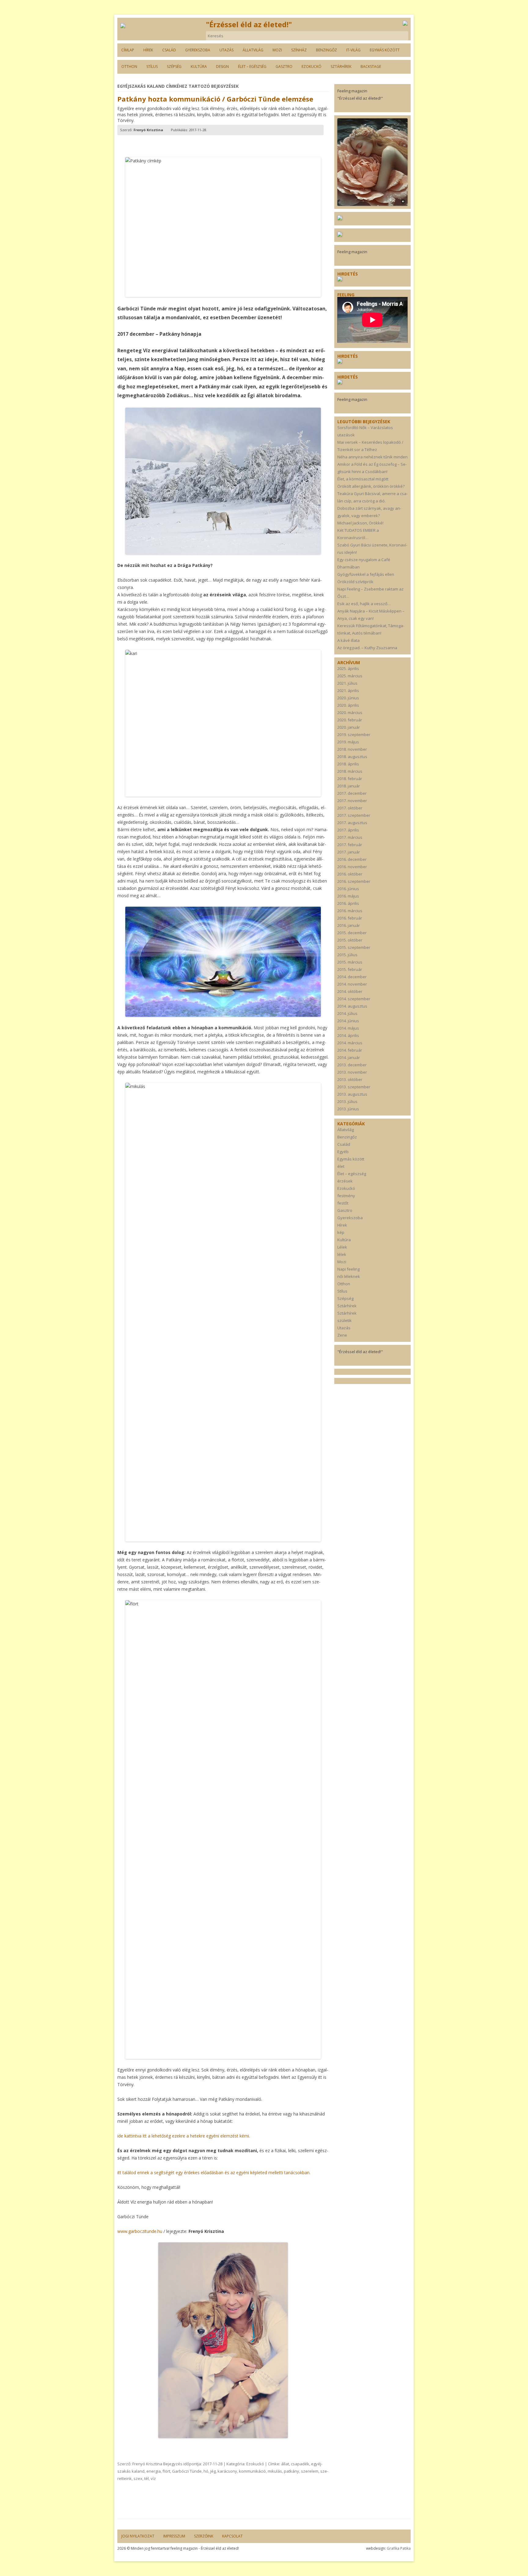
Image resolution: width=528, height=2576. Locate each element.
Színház (299, 50)
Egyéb (343, 1152)
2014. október (350, 991)
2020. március (350, 712)
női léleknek (349, 1276)
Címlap (128, 50)
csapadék (300, 2464)
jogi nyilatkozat (138, 2536)
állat (285, 2464)
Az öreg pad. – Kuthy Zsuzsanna (367, 648)
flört (166, 2471)
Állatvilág (253, 50)
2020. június (348, 698)
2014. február (350, 1050)
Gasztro (284, 67)
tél (147, 2478)
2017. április (348, 830)
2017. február (350, 845)
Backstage (371, 67)
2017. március (350, 837)
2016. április (348, 903)
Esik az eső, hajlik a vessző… (364, 604)
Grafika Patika (399, 2548)
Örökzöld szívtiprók (355, 582)
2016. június (348, 889)
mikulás (275, 2471)
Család (169, 50)
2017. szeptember (354, 815)
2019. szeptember (354, 735)
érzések (345, 1181)
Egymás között (385, 50)
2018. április (348, 764)
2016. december (352, 859)
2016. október (350, 874)
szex (138, 2478)
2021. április (348, 690)
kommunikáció (252, 2471)
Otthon (129, 67)
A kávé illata (348, 640)
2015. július (347, 955)
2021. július (347, 683)
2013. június (348, 1109)
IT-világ (353, 50)
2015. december (352, 933)
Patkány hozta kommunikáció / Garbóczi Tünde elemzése (215, 99)
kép (341, 1232)
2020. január (349, 727)
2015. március (350, 962)
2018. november (352, 749)
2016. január (349, 925)
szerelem (310, 2471)
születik (345, 1320)
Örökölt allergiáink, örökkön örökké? (371, 486)
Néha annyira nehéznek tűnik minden (372, 457)
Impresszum (174, 2536)
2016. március (350, 911)
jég (213, 2471)
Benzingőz (326, 50)
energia (154, 2471)
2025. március (350, 676)
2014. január (349, 1057)
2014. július (347, 1013)
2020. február (350, 720)
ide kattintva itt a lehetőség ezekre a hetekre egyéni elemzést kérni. (184, 2136)
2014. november (352, 984)
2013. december (352, 1065)
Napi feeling (348, 1269)
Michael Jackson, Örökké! (360, 523)
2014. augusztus (352, 1006)
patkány (291, 2471)
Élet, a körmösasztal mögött (363, 479)
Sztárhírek (341, 67)
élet (341, 1166)
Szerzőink (204, 2536)
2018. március (350, 771)
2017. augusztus (352, 823)
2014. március (350, 1043)
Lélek (342, 1247)
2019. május (348, 742)
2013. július (347, 1101)
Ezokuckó (312, 67)
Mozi (277, 50)
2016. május (348, 896)
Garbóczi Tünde (187, 2471)
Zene (342, 1335)
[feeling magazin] (123, 26)
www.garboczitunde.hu (140, 2231)
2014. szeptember (354, 999)
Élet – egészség (252, 67)
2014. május (348, 1028)
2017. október (350, 808)
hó (206, 2471)
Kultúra (199, 67)
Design (222, 67)
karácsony (227, 2471)
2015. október (350, 940)
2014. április (348, 1035)
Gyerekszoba (198, 50)
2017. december (352, 793)
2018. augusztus (352, 757)
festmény (346, 1196)
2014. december (352, 977)
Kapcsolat (232, 2536)
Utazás (226, 50)
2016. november (352, 867)
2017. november (352, 801)
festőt (343, 1203)
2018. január (349, 786)
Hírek (148, 50)
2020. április (348, 705)
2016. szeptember (354, 881)
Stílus (152, 67)
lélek (342, 1254)
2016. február (350, 918)
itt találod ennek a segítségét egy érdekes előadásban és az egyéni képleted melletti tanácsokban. (215, 2173)
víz (153, 2478)
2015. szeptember (354, 947)
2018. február (350, 779)
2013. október (350, 1079)
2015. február (350, 969)
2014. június (348, 1021)
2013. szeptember (354, 1087)
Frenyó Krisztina (147, 2464)
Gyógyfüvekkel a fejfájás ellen (366, 574)
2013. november (352, 1072)
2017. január (349, 852)
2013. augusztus (352, 1094)
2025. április (348, 668)
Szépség (174, 67)
